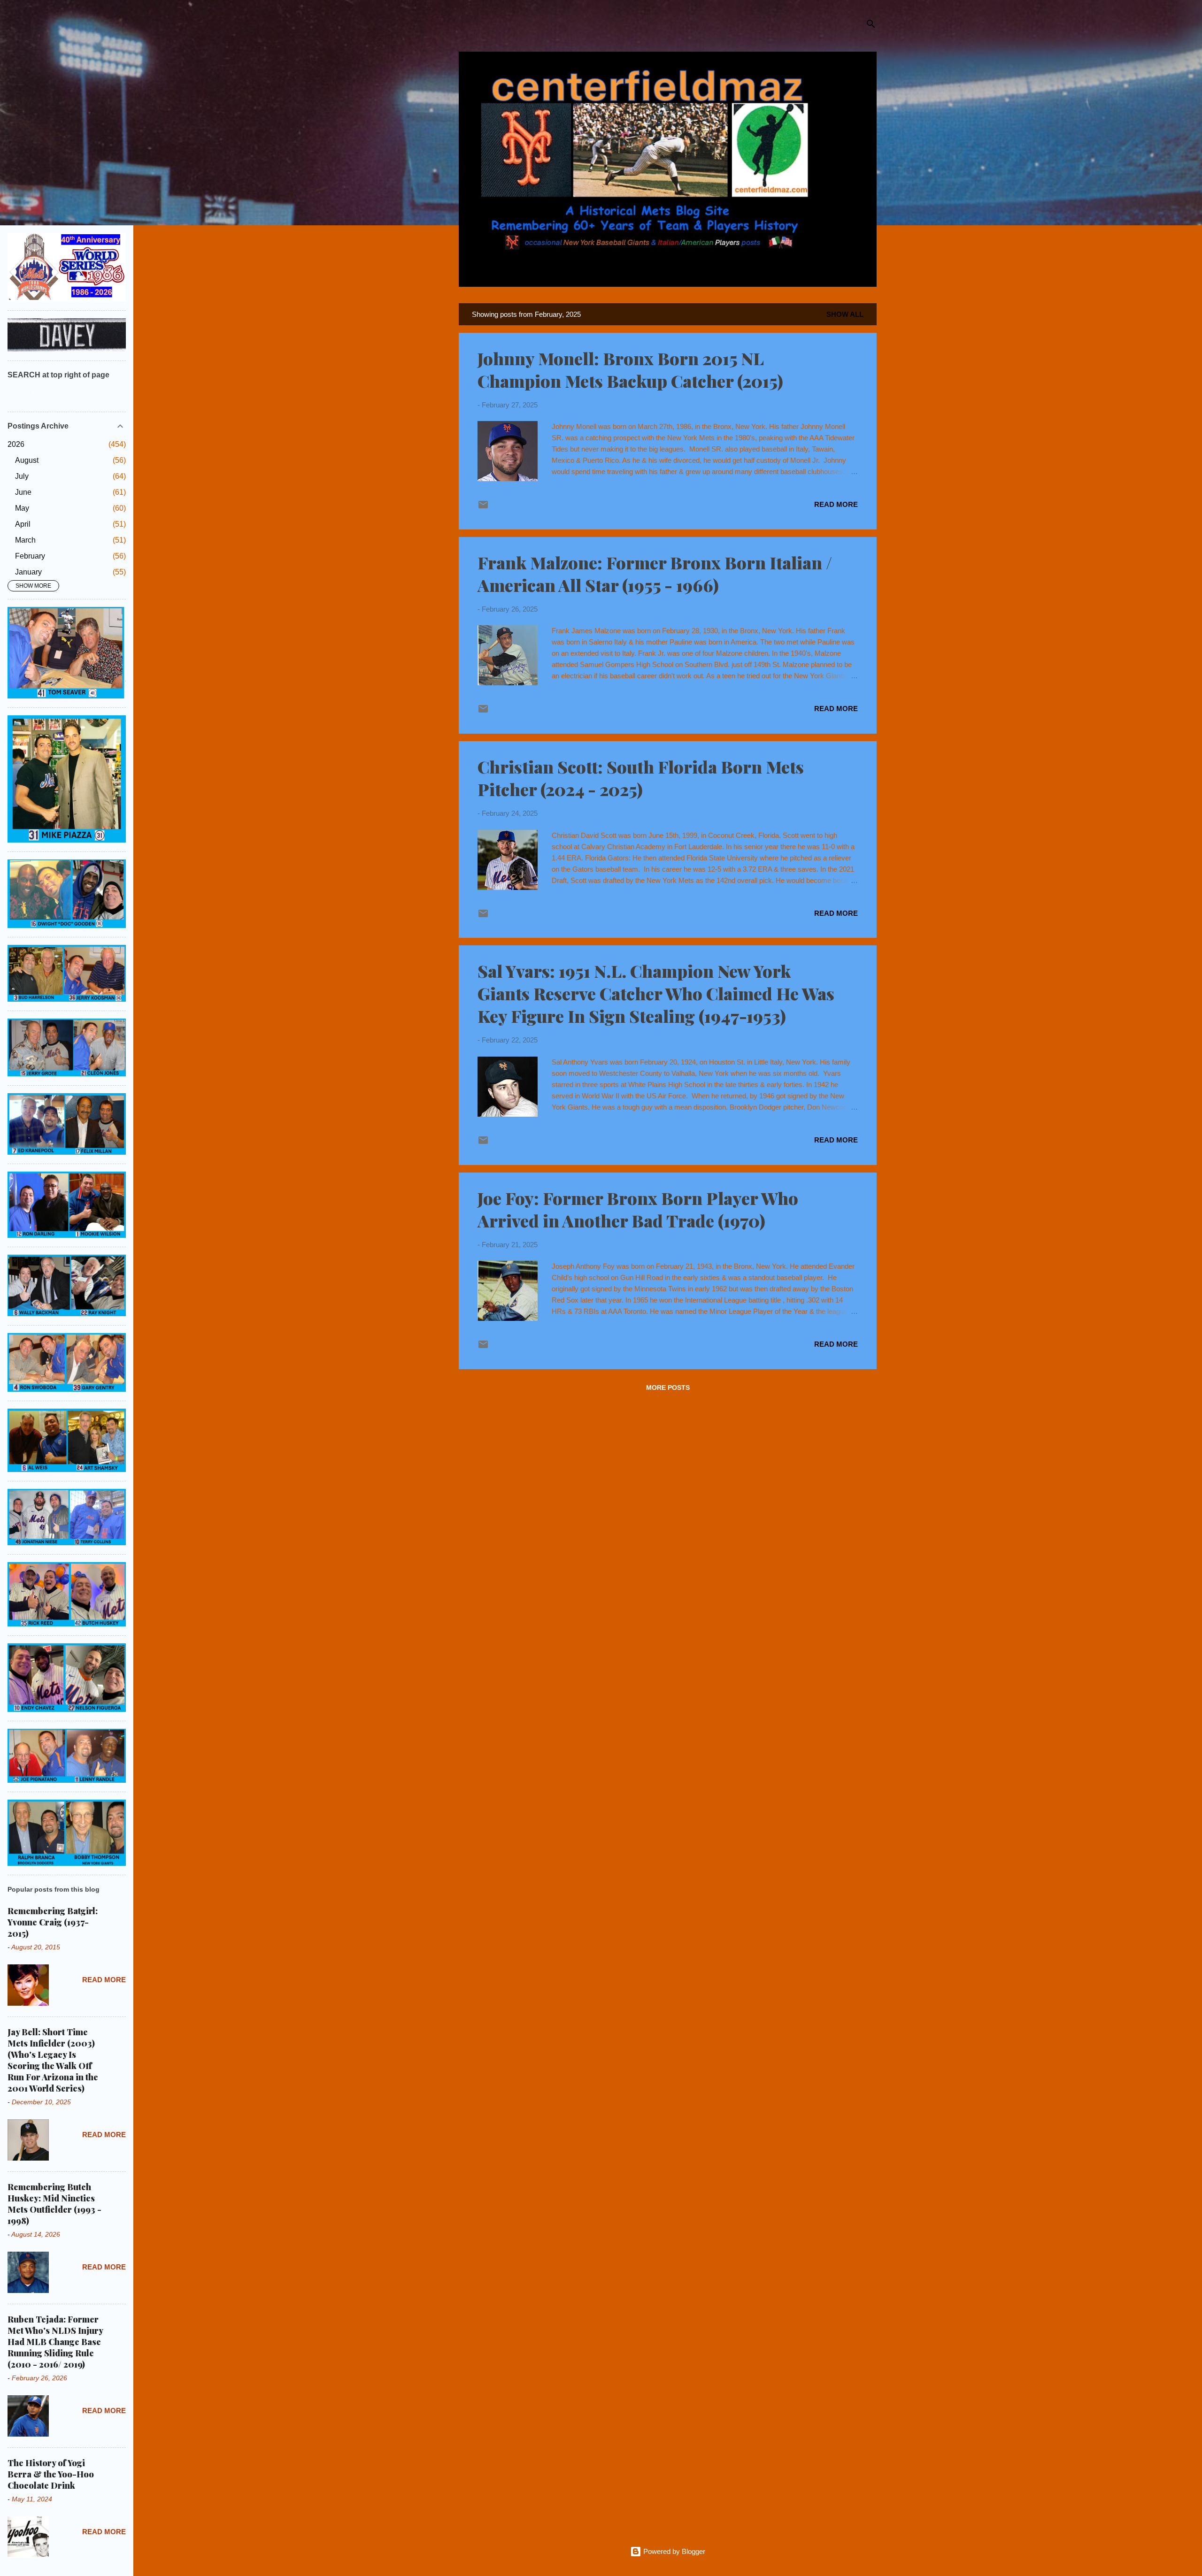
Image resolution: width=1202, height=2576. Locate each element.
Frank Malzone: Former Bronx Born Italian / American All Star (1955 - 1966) (655, 574)
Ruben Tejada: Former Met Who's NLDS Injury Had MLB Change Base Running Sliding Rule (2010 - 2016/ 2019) (55, 2342)
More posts (668, 1388)
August (27, 460)
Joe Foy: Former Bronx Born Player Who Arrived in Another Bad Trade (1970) (638, 1209)
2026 (16, 444)
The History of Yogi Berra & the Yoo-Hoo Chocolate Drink (51, 2474)
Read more (836, 504)
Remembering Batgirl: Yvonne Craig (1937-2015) (53, 1922)
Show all (845, 314)
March (25, 540)
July (22, 476)
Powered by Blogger (673, 2551)
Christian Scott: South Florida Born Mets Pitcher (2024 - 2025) (641, 778)
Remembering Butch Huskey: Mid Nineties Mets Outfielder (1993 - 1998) (54, 2204)
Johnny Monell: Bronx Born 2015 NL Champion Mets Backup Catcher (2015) (630, 369)
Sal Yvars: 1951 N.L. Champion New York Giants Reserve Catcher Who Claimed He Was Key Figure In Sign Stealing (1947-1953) (656, 993)
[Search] (871, 26)
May (22, 508)
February (30, 556)
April (23, 524)
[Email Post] (483, 508)
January (28, 572)
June (23, 492)
